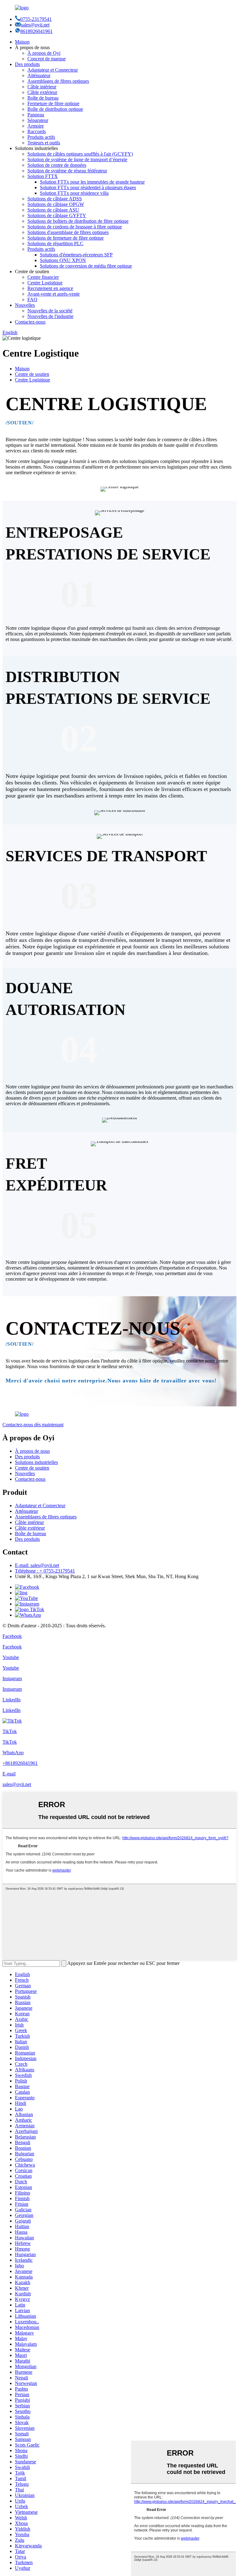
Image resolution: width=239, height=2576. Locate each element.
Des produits (27, 64)
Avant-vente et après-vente (54, 294)
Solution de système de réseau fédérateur (67, 171)
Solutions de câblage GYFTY (57, 215)
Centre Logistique (45, 283)
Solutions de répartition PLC (55, 243)
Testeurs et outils (44, 143)
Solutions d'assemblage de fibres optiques (68, 232)
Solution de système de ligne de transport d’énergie (77, 159)
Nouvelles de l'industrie (50, 316)
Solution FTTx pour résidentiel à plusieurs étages (88, 187)
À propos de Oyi (44, 53)
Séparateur (38, 120)
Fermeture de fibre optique (53, 103)
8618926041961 (36, 31)
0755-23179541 (36, 19)
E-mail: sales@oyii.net (37, 1565)
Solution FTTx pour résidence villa (74, 193)
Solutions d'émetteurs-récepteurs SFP (76, 255)
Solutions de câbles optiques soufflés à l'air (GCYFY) (80, 154)
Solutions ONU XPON (63, 260)
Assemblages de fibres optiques (58, 81)
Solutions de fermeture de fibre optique (66, 238)
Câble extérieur (42, 92)
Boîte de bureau (43, 98)
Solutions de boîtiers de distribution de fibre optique (78, 221)
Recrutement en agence (50, 288)
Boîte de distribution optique (55, 109)
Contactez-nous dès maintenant (33, 1425)
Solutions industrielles (36, 1462)
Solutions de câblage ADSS (55, 199)
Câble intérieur (42, 87)
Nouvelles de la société (50, 311)
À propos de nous (32, 1451)
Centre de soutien (32, 374)
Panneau (36, 115)
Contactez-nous (30, 322)
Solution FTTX (43, 176)
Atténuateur (39, 75)
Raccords (37, 131)
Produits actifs (41, 137)
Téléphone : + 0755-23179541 (45, 1571)
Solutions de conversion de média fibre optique (86, 266)
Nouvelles (25, 305)
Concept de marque (47, 59)
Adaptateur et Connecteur (53, 70)
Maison (22, 42)
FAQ (32, 299)
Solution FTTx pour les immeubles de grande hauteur (92, 182)
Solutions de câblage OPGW (56, 204)
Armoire (36, 126)
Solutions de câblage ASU (53, 210)
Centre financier (43, 277)
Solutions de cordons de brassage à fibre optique (75, 227)
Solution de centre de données (57, 165)
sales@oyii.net (35, 25)
